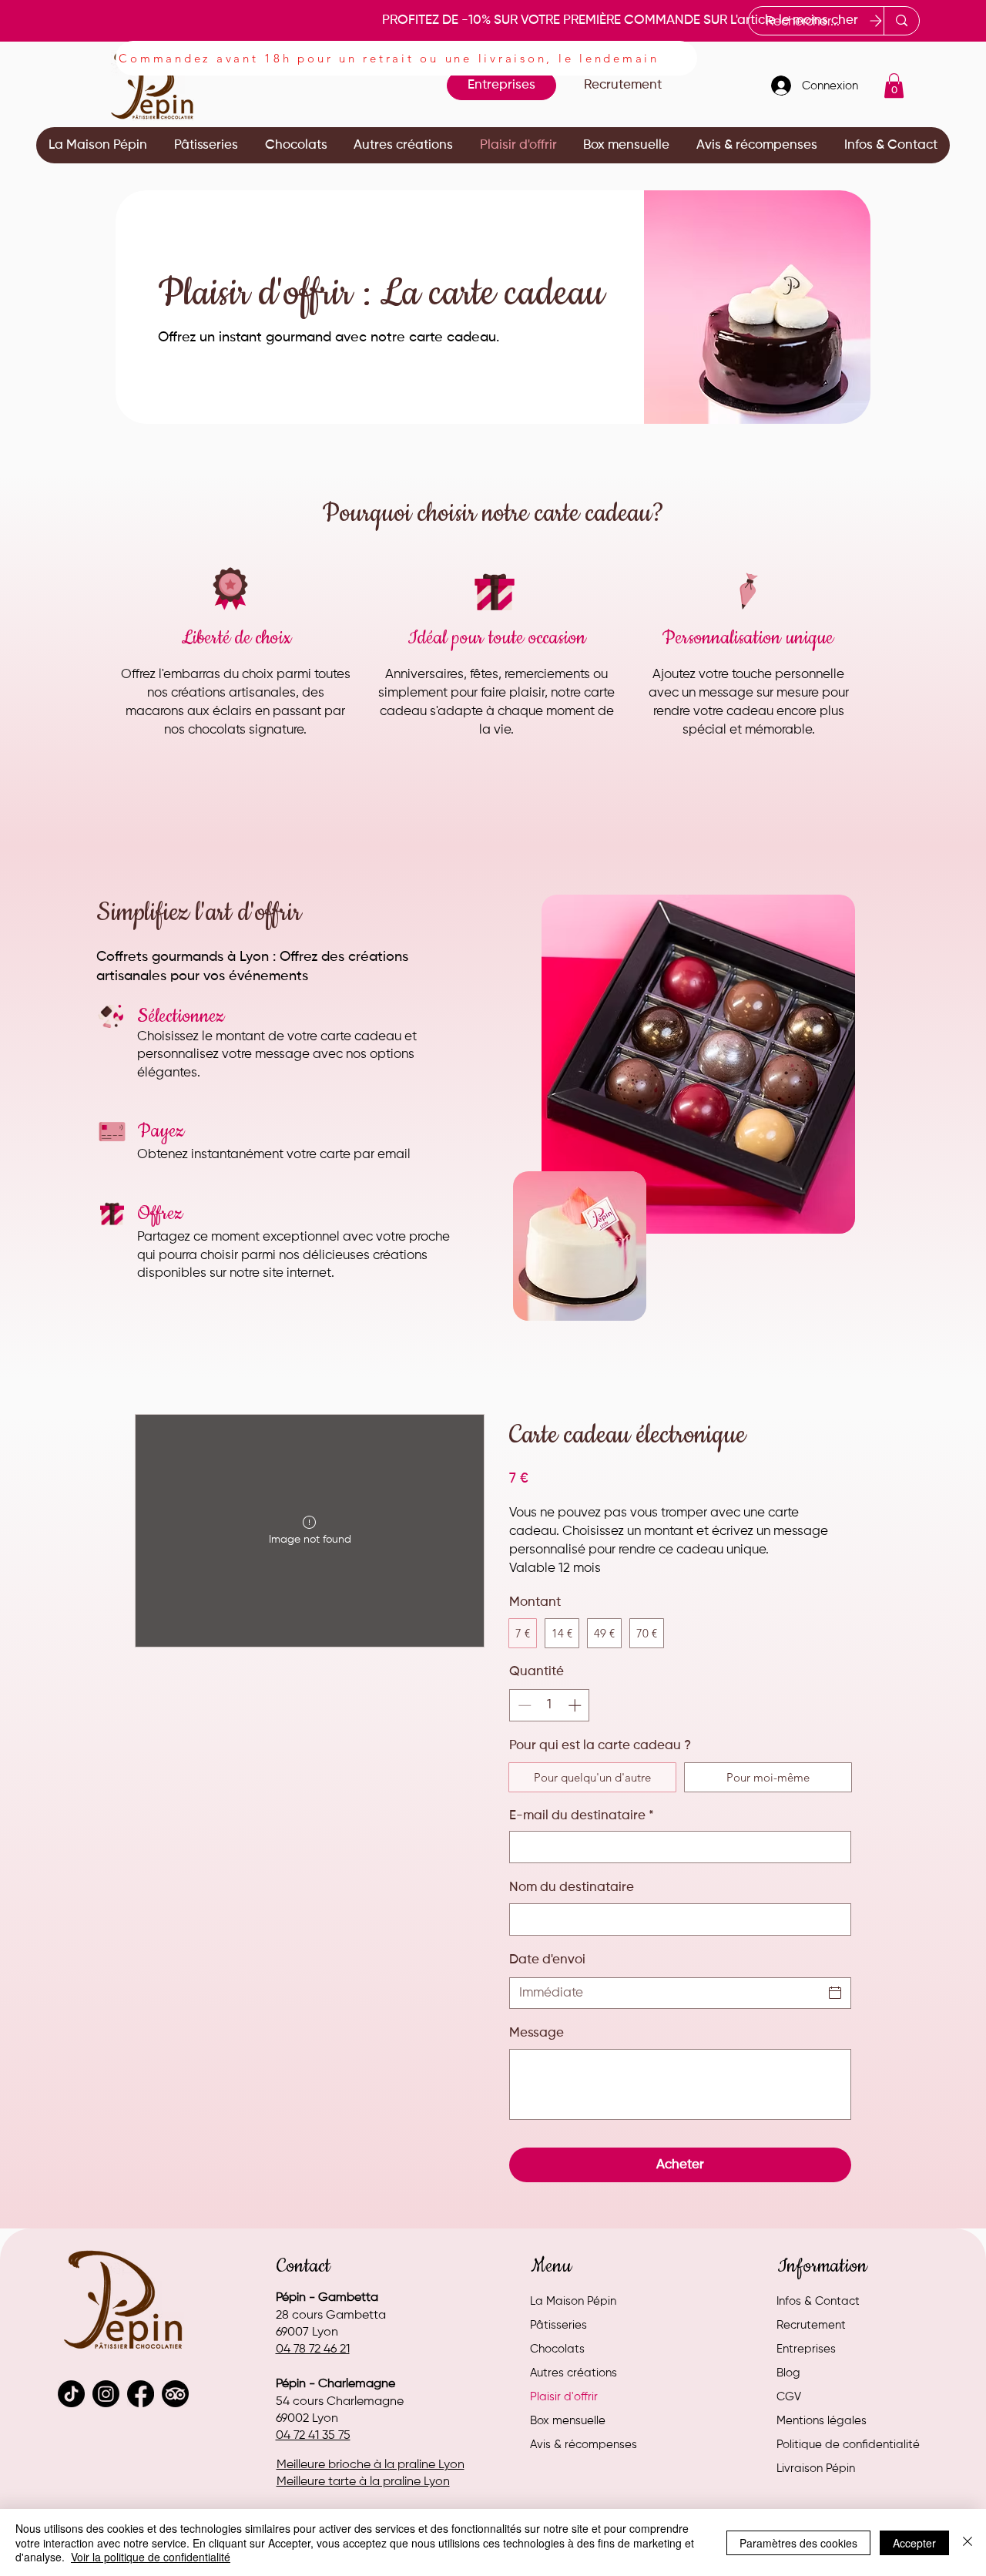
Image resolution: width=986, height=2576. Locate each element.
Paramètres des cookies (798, 2543)
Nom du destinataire (572, 1887)
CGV (789, 2397)
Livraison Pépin (816, 2469)
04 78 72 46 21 (313, 2349)
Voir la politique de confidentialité (151, 2557)
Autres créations (573, 2373)
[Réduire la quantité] (523, 1705)
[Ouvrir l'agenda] (835, 1993)
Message (537, 2033)
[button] (894, 86)
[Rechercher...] (901, 21)
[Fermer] (968, 2542)
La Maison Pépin (573, 2301)
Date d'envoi (547, 1960)
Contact (304, 2266)
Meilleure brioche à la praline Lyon (371, 2465)
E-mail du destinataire (582, 1816)
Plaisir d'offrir (564, 2397)
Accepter (914, 2543)
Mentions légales (822, 2421)
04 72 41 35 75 (313, 2436)
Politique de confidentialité (848, 2445)
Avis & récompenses (584, 2445)
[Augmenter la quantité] (576, 1705)
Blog (788, 2373)
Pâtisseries (558, 2325)
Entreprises (806, 2349)
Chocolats (557, 2349)
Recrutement (811, 2325)
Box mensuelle (568, 2421)
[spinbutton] (550, 1705)
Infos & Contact (818, 2301)
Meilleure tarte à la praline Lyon (363, 2482)
